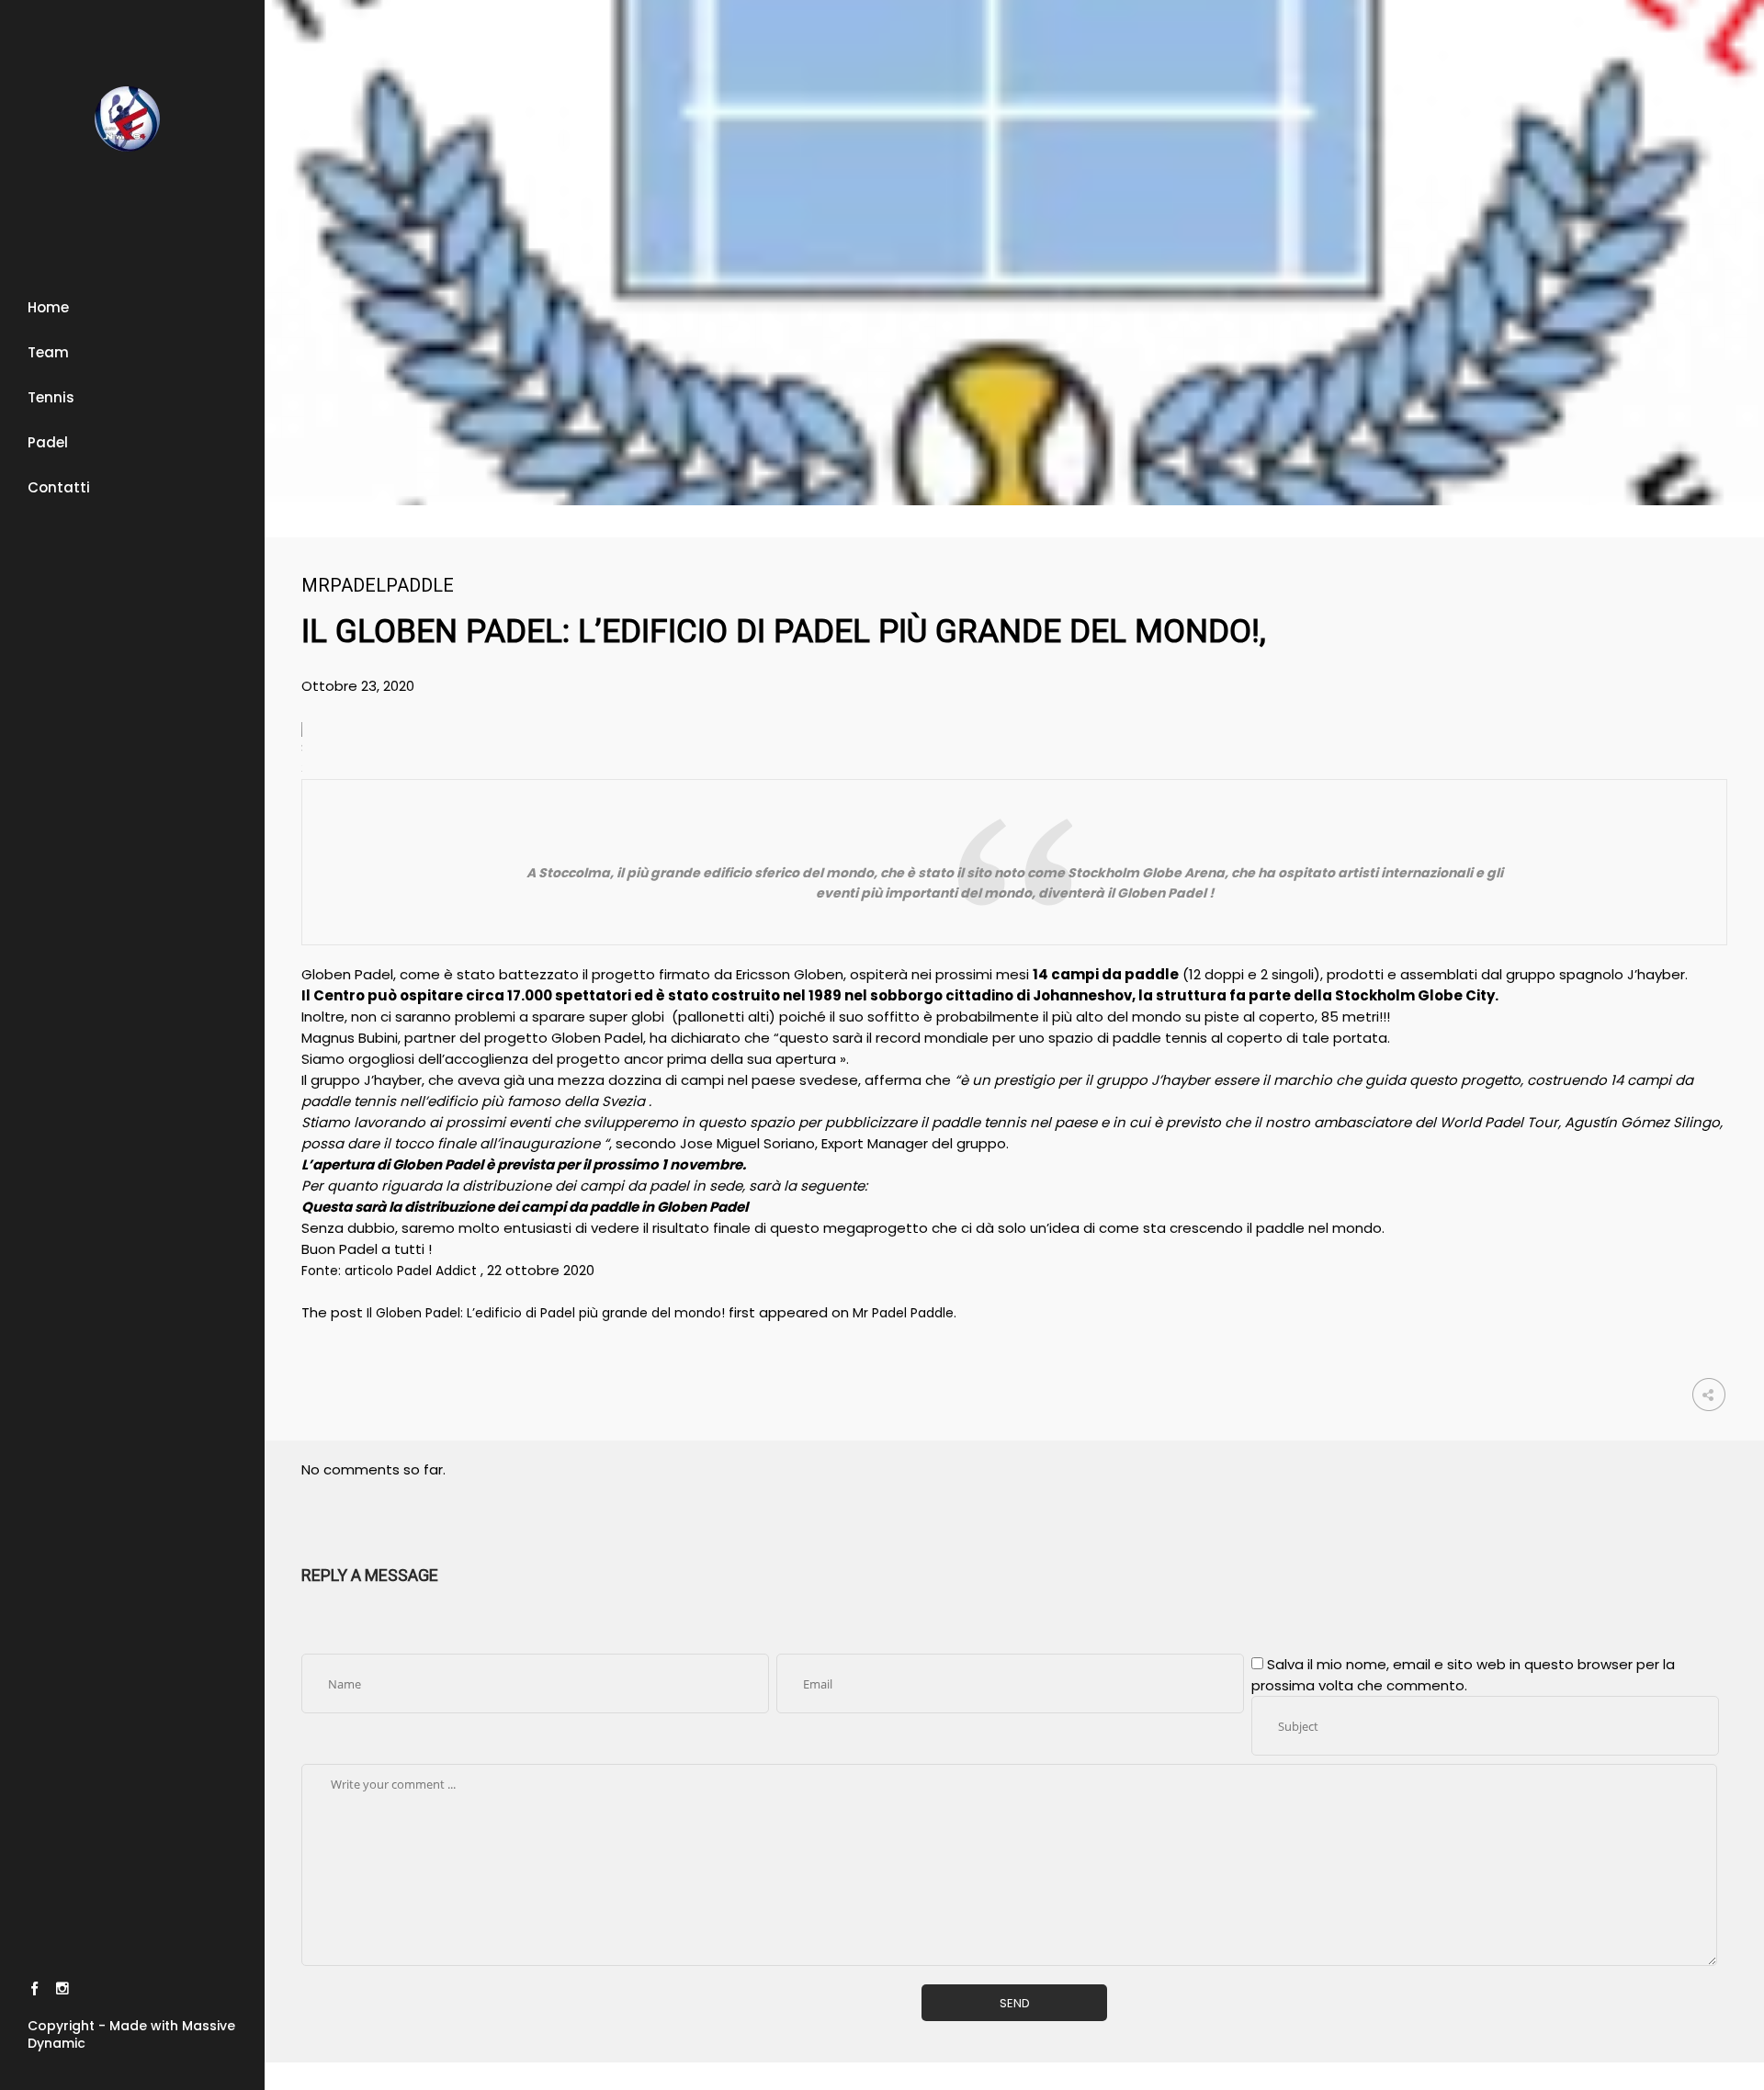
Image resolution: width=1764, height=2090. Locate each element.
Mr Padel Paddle (903, 1313)
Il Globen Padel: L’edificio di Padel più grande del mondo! (546, 1313)
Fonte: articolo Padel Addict (391, 1271)
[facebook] (34, 1991)
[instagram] (62, 1991)
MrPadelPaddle (378, 585)
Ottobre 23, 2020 (358, 686)
